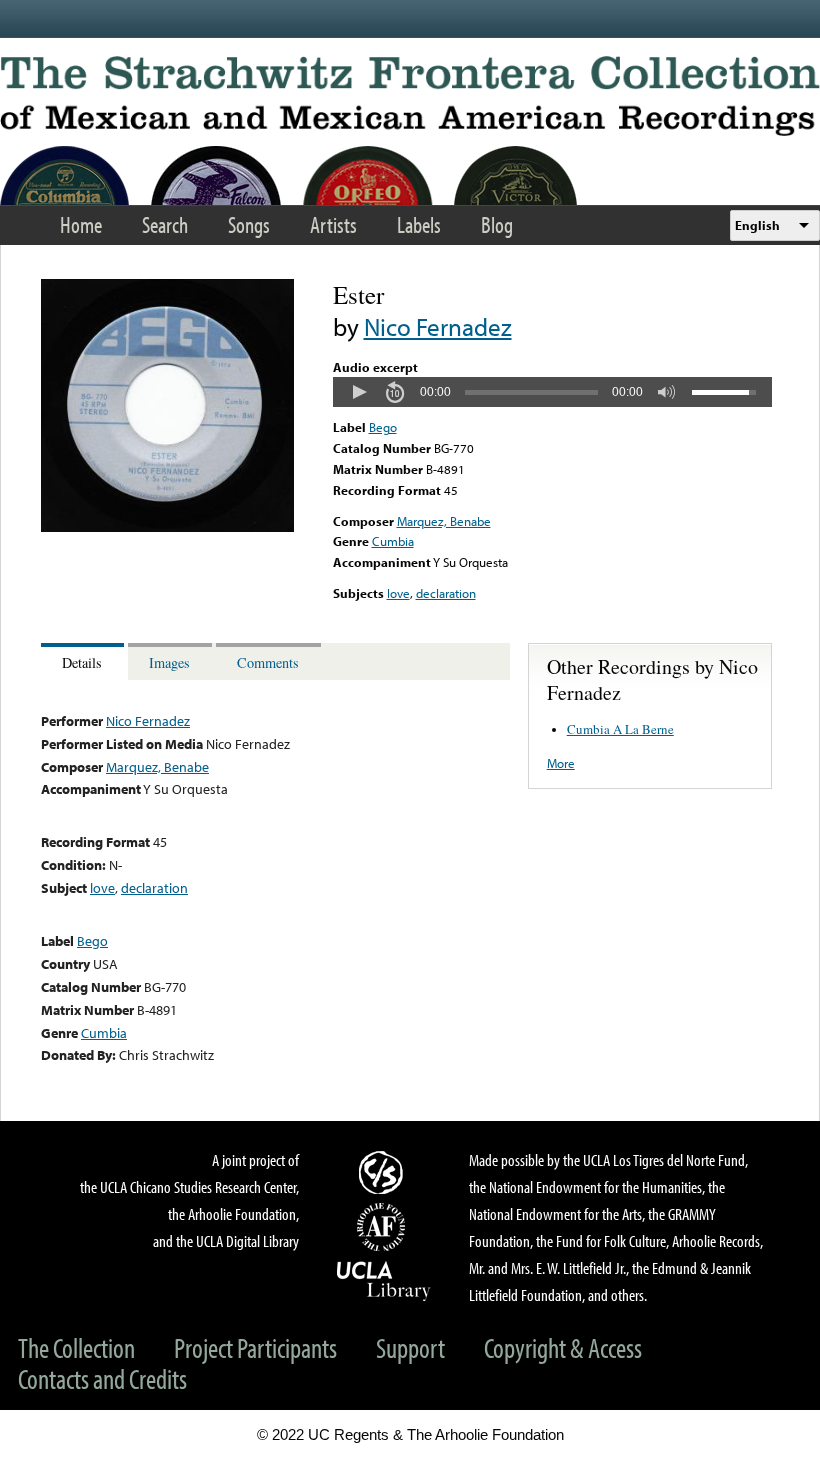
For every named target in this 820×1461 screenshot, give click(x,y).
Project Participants (255, 1347)
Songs (249, 224)
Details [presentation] (82, 662)
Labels (419, 224)
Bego (383, 427)
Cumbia (393, 541)
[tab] (84, 661)
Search (165, 224)
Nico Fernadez (438, 326)
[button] (359, 392)
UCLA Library (384, 1280)
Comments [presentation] (268, 662)
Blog (497, 224)
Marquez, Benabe (444, 521)
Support (410, 1347)
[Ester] (167, 527)
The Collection (76, 1347)
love (398, 593)
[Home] (410, 96)
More (561, 763)
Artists (333, 224)
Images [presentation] (169, 662)
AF (384, 1227)
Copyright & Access (563, 1347)
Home (81, 224)
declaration (446, 593)
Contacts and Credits (102, 1378)
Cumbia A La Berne (620, 729)
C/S (384, 1172)
